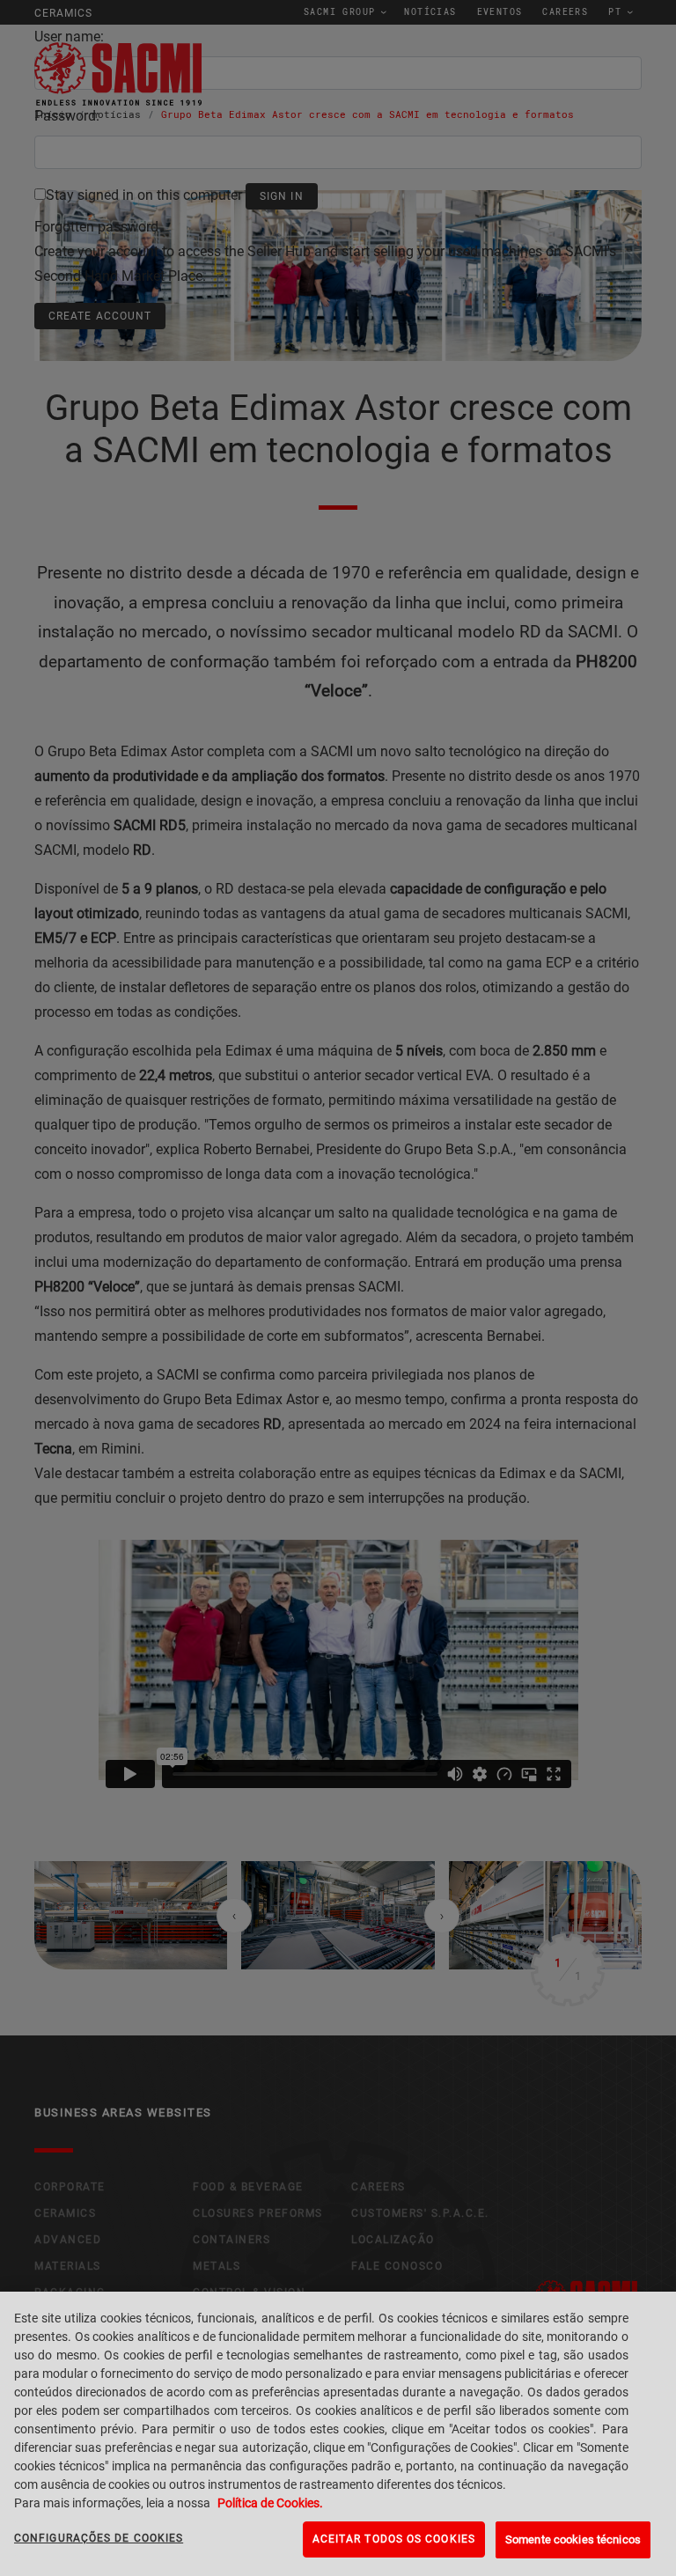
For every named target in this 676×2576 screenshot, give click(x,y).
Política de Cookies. (270, 2503)
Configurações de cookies (99, 2538)
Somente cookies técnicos (573, 2539)
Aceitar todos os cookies (394, 2539)
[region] (338, 2434)
